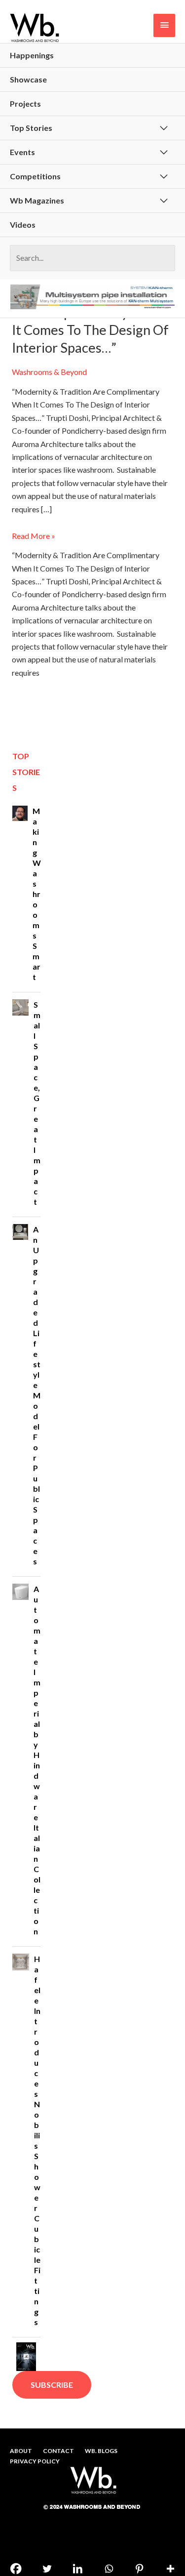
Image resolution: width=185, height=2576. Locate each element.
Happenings (32, 55)
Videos (23, 225)
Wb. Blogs (101, 2451)
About (21, 2451)
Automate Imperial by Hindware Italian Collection (37, 1760)
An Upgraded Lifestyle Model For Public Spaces (37, 1395)
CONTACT (58, 2451)
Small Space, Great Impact (37, 1103)
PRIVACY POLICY (35, 2461)
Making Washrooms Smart (37, 894)
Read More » (34, 535)
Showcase (28, 79)
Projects (25, 103)
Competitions (35, 176)
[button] (52, 2385)
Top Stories (31, 128)
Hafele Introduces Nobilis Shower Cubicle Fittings (37, 2140)
